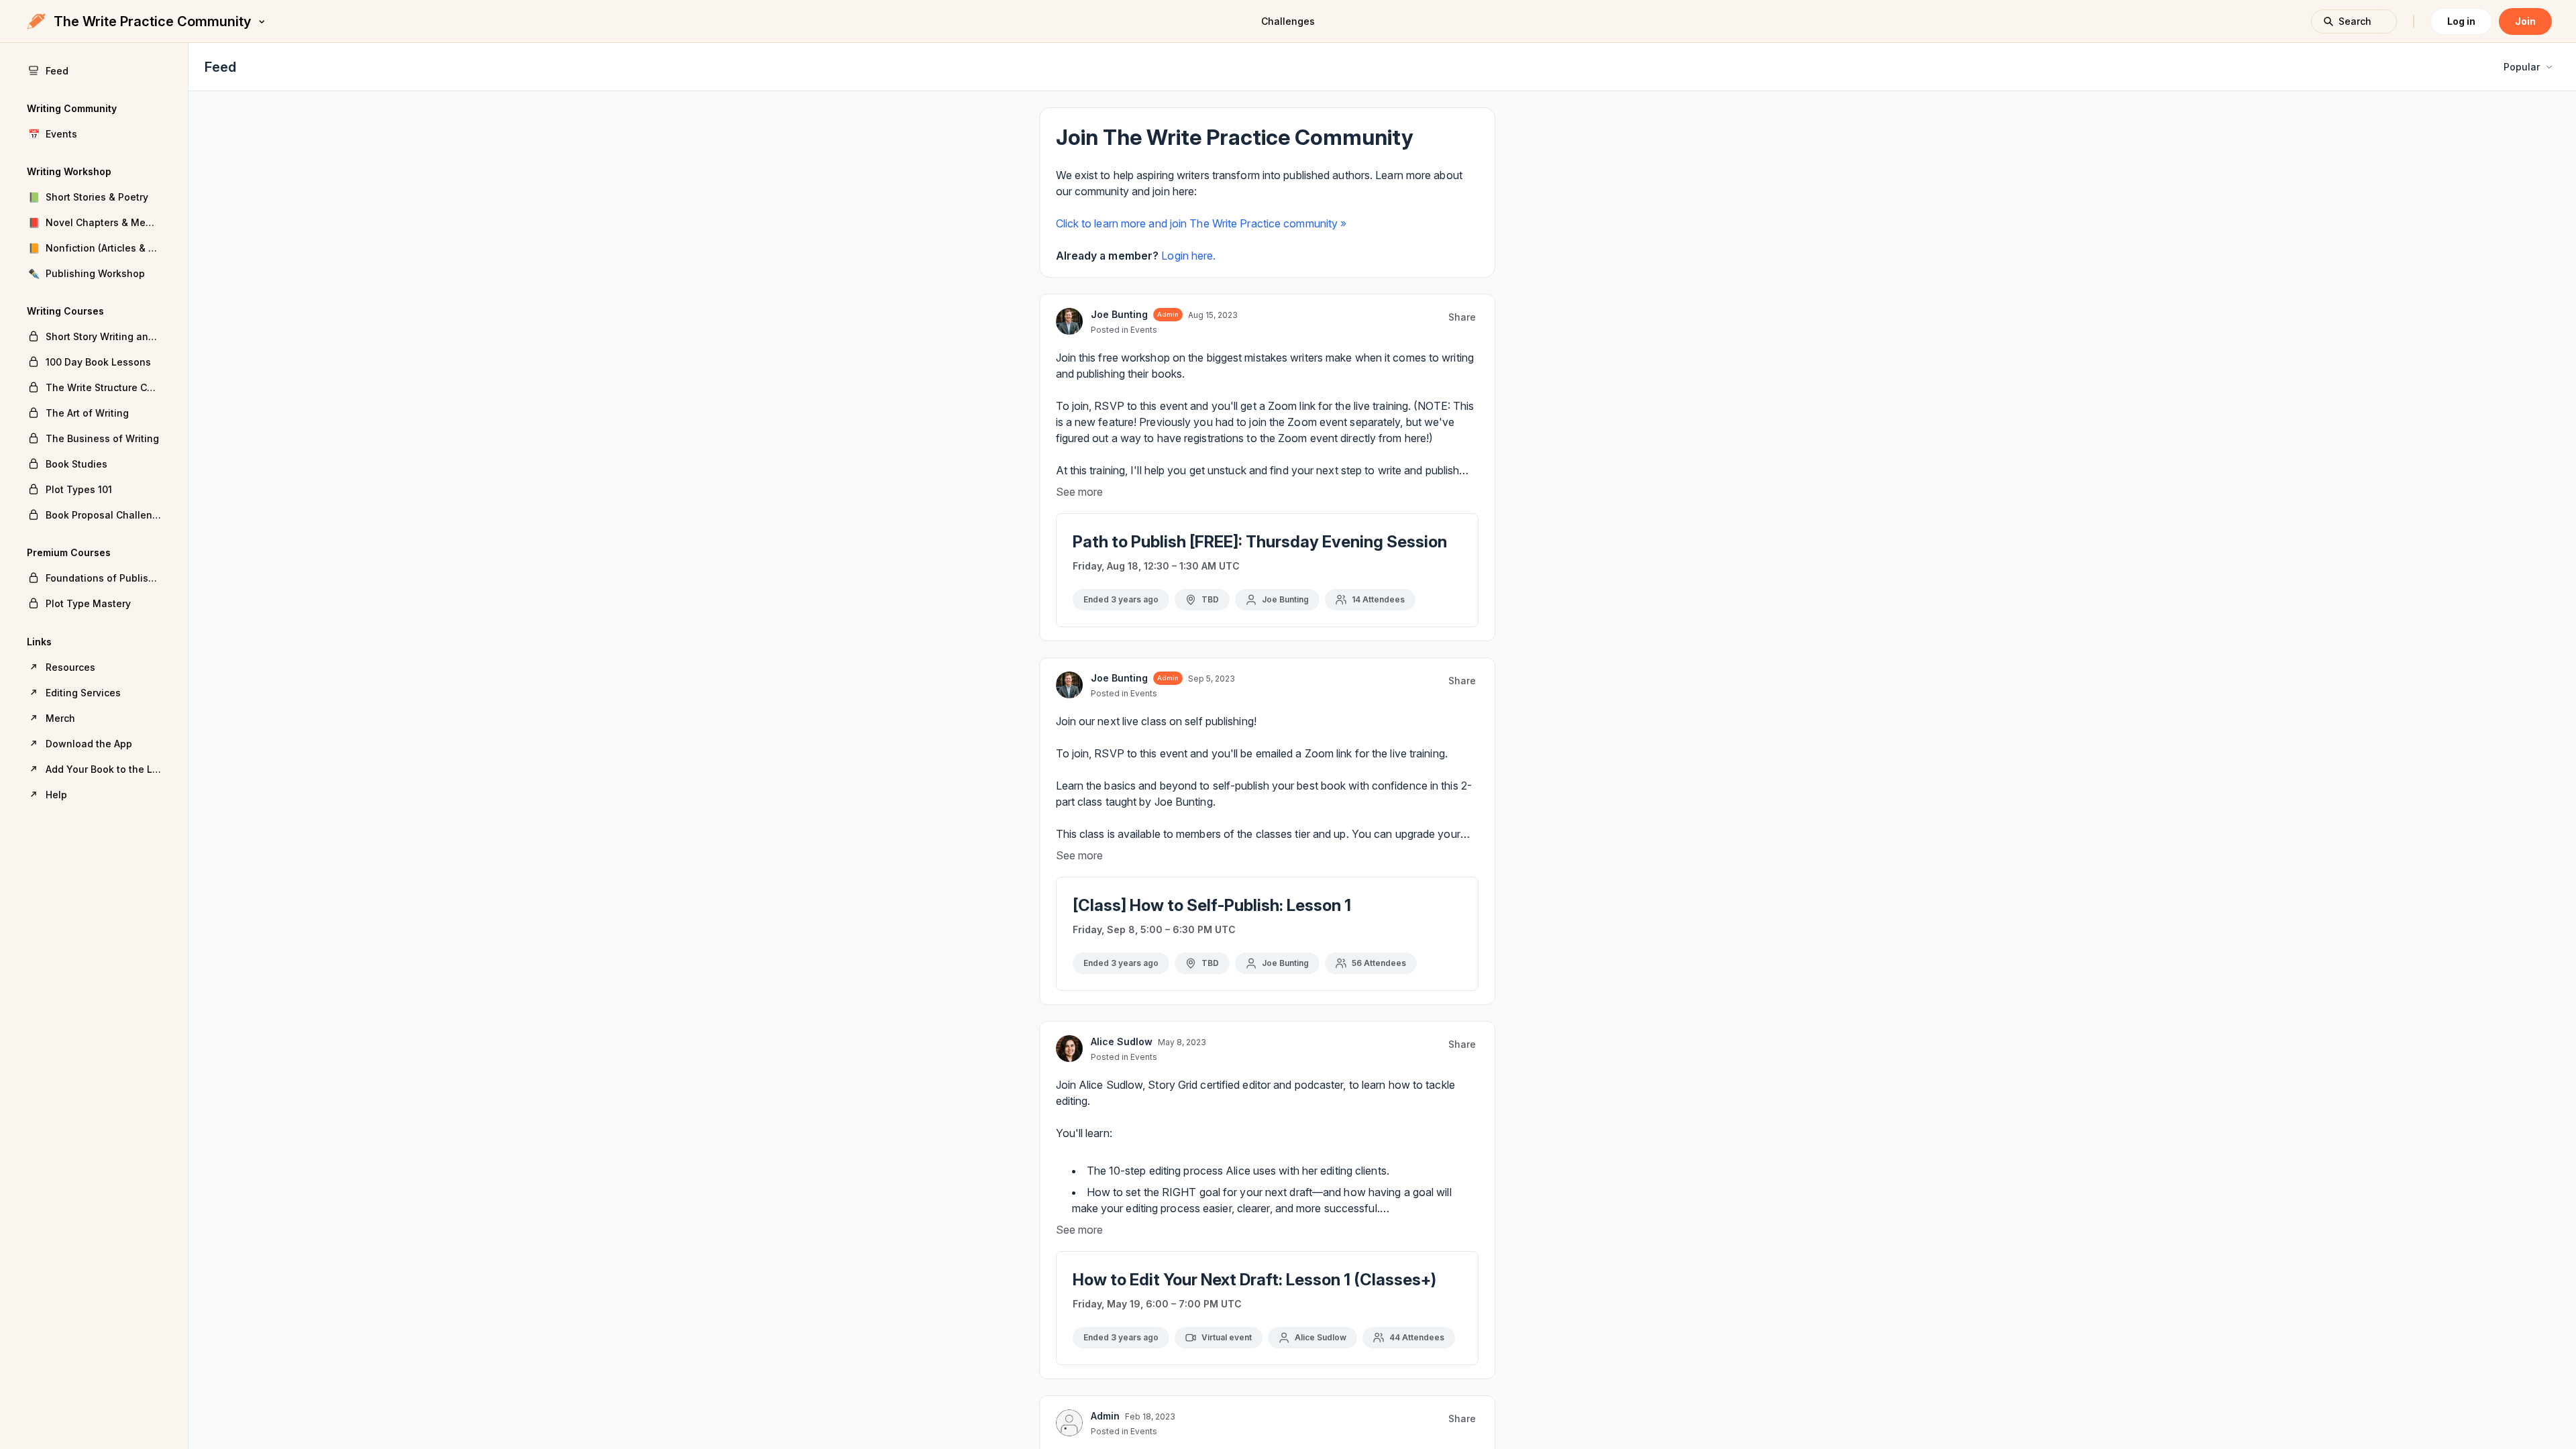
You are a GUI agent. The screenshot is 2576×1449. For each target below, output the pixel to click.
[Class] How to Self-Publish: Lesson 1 (1212, 905)
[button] (94, 133)
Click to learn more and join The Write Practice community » (1201, 223)
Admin (1105, 1416)
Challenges (1288, 21)
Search (2355, 21)
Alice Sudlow (1122, 1041)
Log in (2461, 21)
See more (1079, 492)
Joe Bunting (1119, 314)
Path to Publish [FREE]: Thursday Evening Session (1260, 542)
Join (2525, 21)
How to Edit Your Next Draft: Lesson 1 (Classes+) (1254, 1280)
